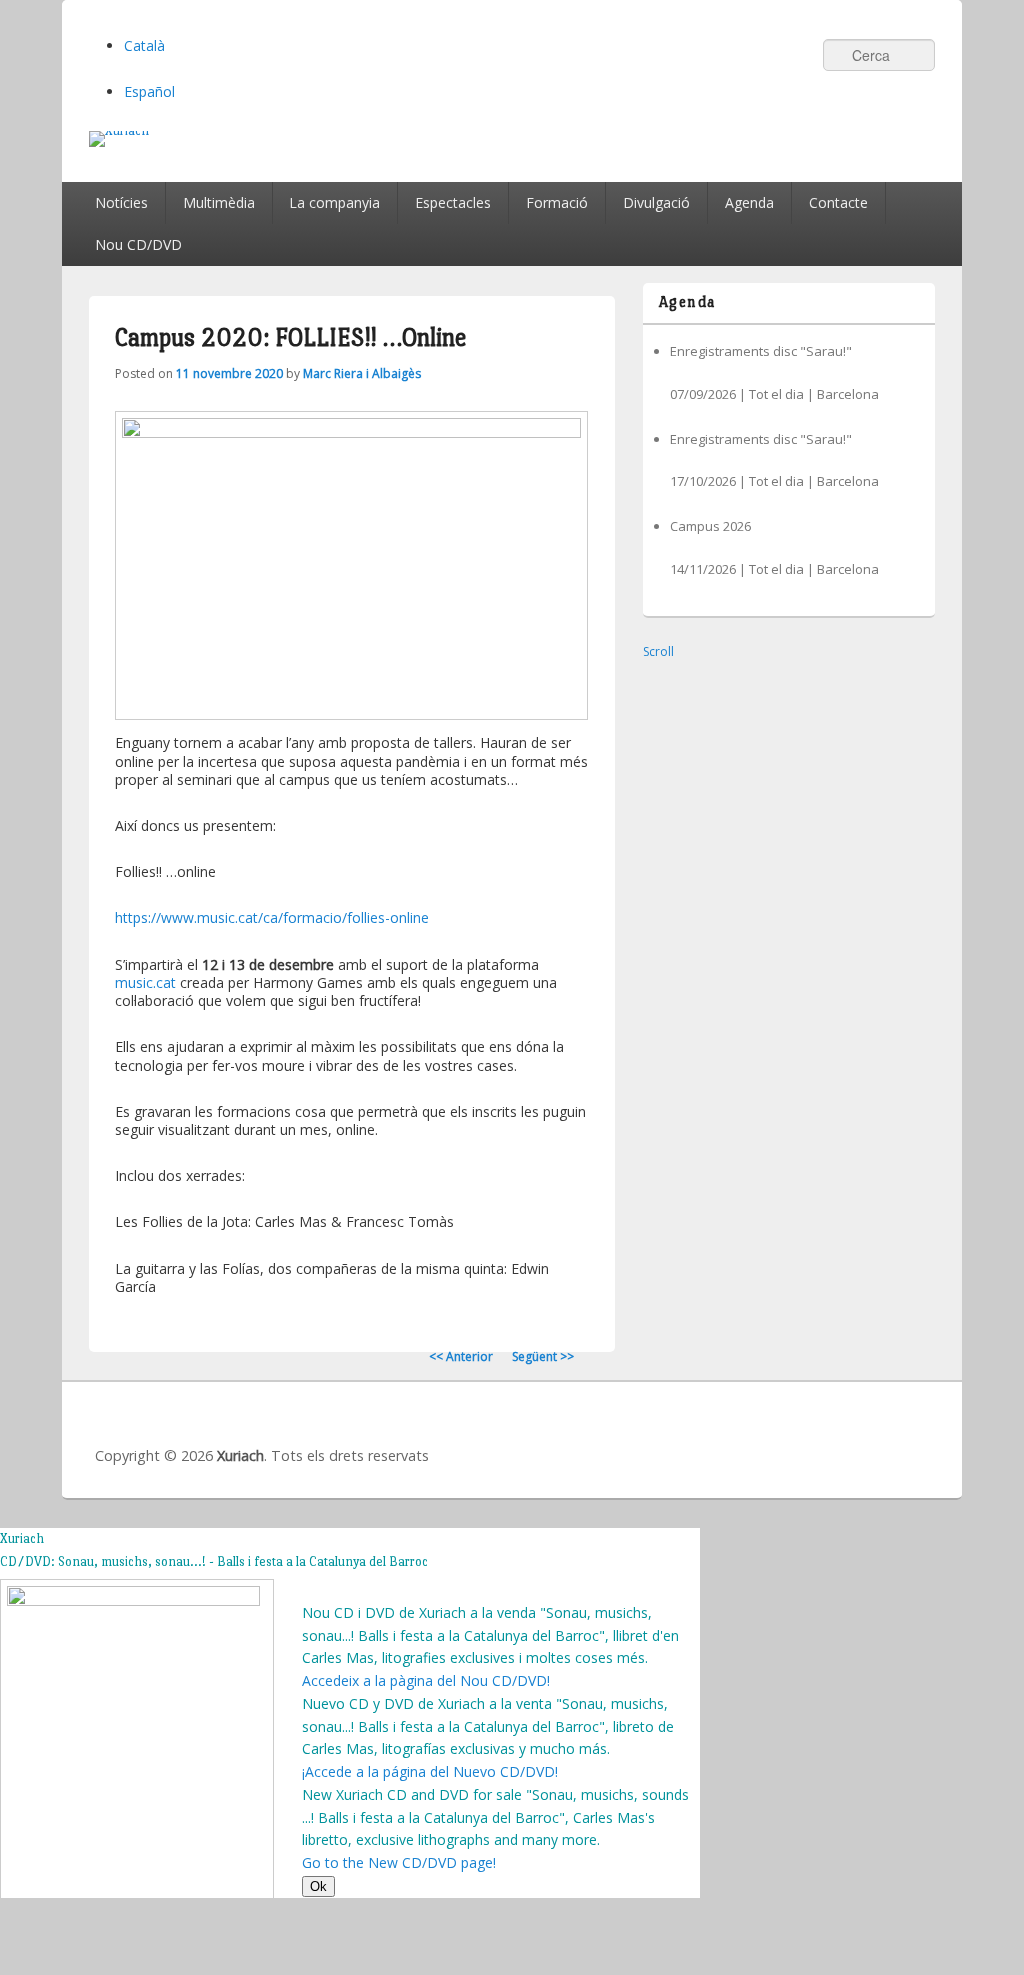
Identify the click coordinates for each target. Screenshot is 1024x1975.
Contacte (838, 202)
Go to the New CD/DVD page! (399, 1862)
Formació (557, 202)
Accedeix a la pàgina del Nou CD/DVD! (426, 1680)
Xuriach (240, 1455)
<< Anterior (461, 1356)
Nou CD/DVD (138, 244)
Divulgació (656, 202)
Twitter (826, 1434)
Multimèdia (219, 202)
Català (144, 45)
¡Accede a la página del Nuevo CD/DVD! (430, 1771)
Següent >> (543, 1356)
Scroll (658, 651)
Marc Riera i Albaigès (362, 373)
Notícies (121, 202)
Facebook (782, 1434)
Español (149, 91)
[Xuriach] (512, 139)
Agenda (749, 202)
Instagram (914, 1434)
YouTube (870, 1434)
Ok (318, 1886)
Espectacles (453, 202)
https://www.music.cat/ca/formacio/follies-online (272, 917)
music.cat (145, 982)
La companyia (334, 202)
